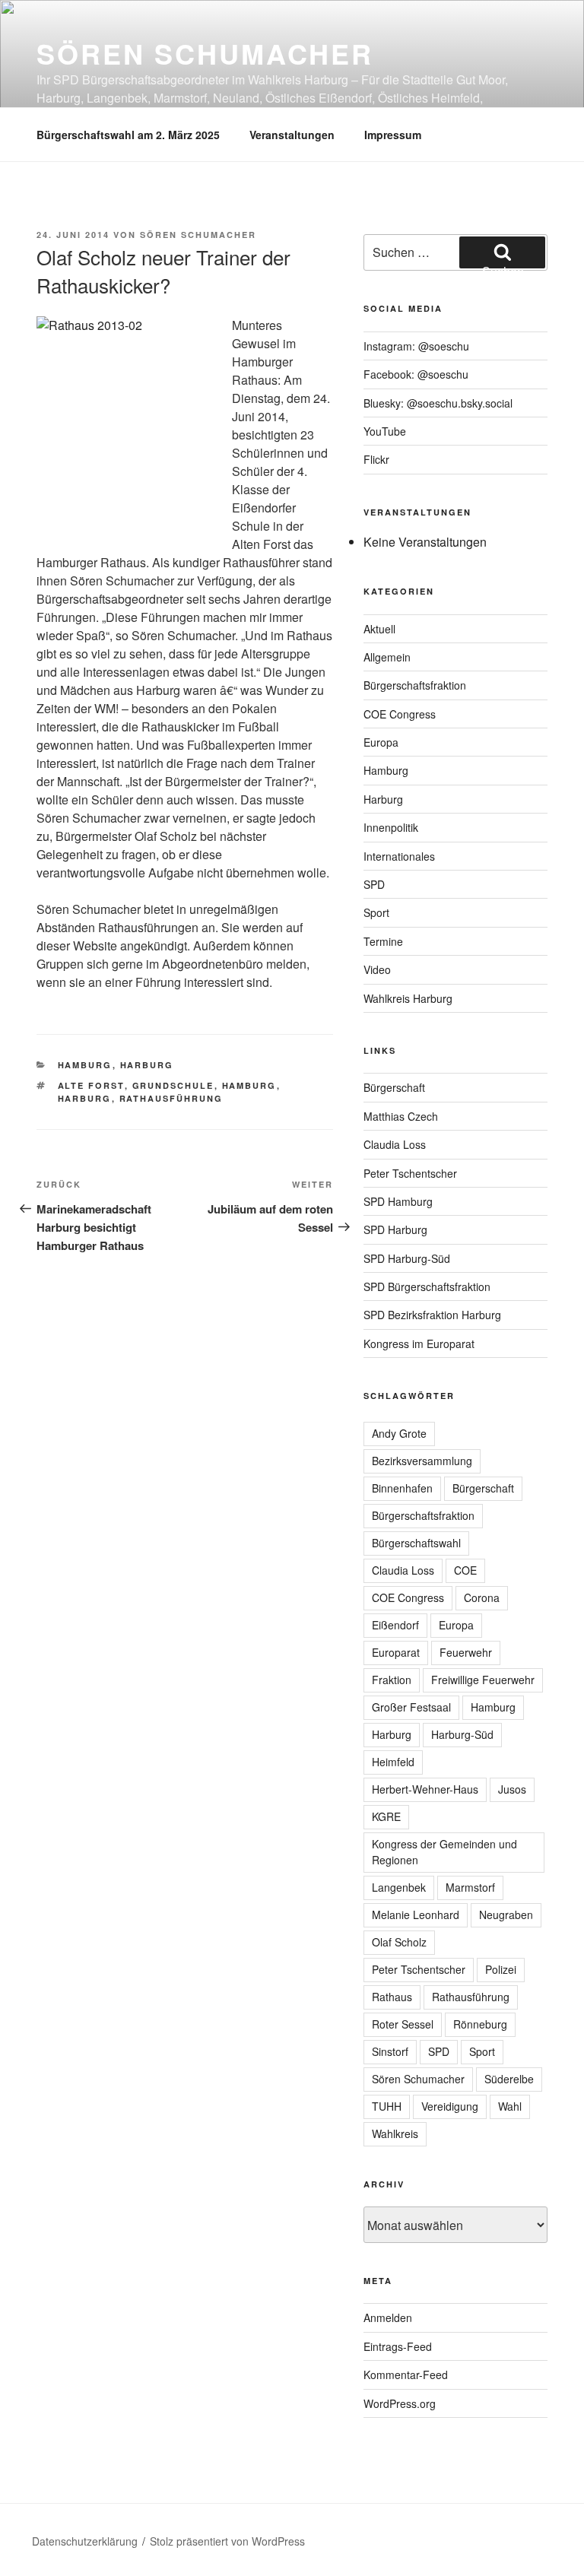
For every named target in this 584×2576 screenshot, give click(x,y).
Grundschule (173, 1085)
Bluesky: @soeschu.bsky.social (438, 403)
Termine (383, 941)
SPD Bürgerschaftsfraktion (427, 1286)
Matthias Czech (401, 1116)
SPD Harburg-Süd (407, 1258)
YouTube (385, 431)
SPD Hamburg (398, 1201)
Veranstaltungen (292, 135)
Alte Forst (91, 1085)
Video (377, 969)
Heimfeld (393, 1762)
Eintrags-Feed (398, 2346)
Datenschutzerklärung (85, 2541)
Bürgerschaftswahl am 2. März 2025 (128, 135)
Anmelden (388, 2317)
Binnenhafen (402, 1488)
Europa (381, 742)
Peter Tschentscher (410, 1173)
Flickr (376, 459)
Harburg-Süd (462, 1734)
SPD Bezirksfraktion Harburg (432, 1315)
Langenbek (399, 1887)
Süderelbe (509, 2079)
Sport (376, 912)
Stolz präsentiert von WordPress (227, 2541)
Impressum (393, 135)
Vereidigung (450, 2106)
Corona (482, 1597)
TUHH (387, 2106)
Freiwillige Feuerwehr (483, 1680)
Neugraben (506, 1915)
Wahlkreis (395, 2133)
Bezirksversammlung (422, 1461)
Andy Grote (399, 1433)
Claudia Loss (395, 1144)
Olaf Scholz (399, 1942)
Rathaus (392, 1997)
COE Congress (400, 714)
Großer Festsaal (411, 1707)
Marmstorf (470, 1887)
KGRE (386, 1816)
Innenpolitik (391, 827)
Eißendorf (395, 1625)
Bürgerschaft (394, 1087)
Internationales (399, 856)
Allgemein (387, 657)
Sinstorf (390, 2051)
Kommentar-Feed (406, 2375)
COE (465, 1570)
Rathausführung (171, 1098)
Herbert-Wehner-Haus (425, 1789)
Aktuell (379, 629)
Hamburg (85, 1065)
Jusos (512, 1789)
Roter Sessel (403, 2024)
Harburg (147, 1065)
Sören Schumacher (205, 53)
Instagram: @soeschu (416, 346)
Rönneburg (480, 2024)
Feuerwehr (466, 1652)
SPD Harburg (395, 1229)
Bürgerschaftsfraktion (415, 685)
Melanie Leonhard (416, 1915)
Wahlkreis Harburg (408, 998)
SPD (374, 884)
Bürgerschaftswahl (416, 1543)
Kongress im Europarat (419, 1344)
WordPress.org (400, 2403)
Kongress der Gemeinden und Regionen (444, 1852)
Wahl (510, 2106)
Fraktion (392, 1680)
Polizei (501, 1969)
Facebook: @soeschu (416, 374)
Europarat (396, 1652)
